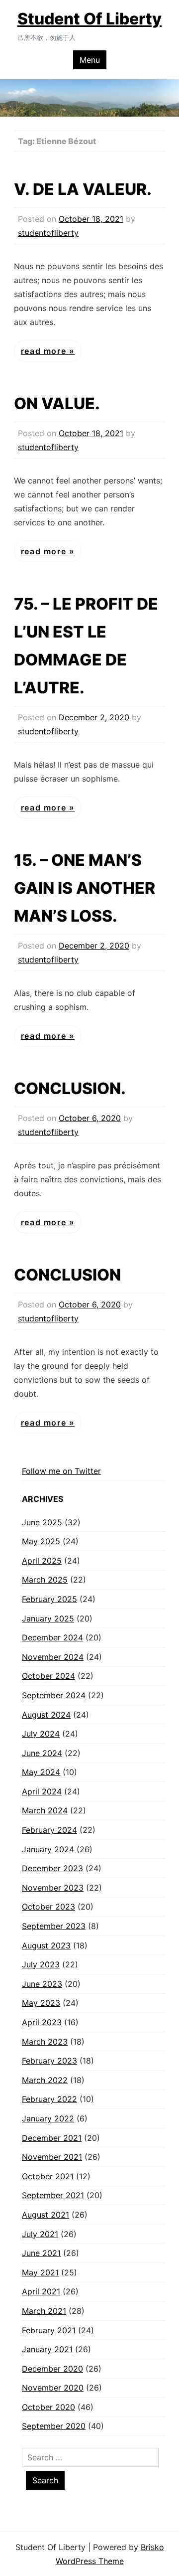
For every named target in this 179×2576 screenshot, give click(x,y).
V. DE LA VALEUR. (83, 189)
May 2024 (41, 1772)
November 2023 (53, 1888)
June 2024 (42, 1753)
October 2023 (48, 1907)
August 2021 (45, 2215)
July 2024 (41, 1734)
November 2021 (52, 2157)
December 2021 (52, 2138)
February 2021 (49, 2330)
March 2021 (44, 2311)
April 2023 (42, 2022)
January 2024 (48, 1849)
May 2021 (40, 2272)
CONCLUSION (67, 1275)
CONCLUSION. (70, 1088)
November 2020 (53, 2388)
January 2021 (47, 2349)
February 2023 (49, 2061)
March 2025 (45, 1580)
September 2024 (54, 1695)
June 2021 (41, 2253)
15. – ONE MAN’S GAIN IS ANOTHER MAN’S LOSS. (85, 888)
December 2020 (52, 2369)
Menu (90, 60)
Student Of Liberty (89, 19)
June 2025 (42, 1522)
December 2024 (52, 1637)
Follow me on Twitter (61, 1471)
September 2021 (53, 2195)
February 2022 (49, 2099)
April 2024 (42, 1791)
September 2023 (54, 1926)
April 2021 (41, 2291)
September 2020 (54, 2426)
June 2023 (42, 1984)
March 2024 (45, 1810)
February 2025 (49, 1599)
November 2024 (53, 1657)
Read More (45, 351)
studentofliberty (48, 233)
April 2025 (42, 1561)
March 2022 (45, 2080)
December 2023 (52, 1868)
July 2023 (41, 1964)
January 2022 (48, 2118)
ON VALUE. (57, 403)
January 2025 (48, 1618)
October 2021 (48, 2176)
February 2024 (49, 1830)
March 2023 (45, 2042)
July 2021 (40, 2234)
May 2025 (41, 1541)
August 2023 (46, 1945)
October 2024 (48, 1676)
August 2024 (46, 1715)
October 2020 (48, 2407)
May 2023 (41, 2003)
